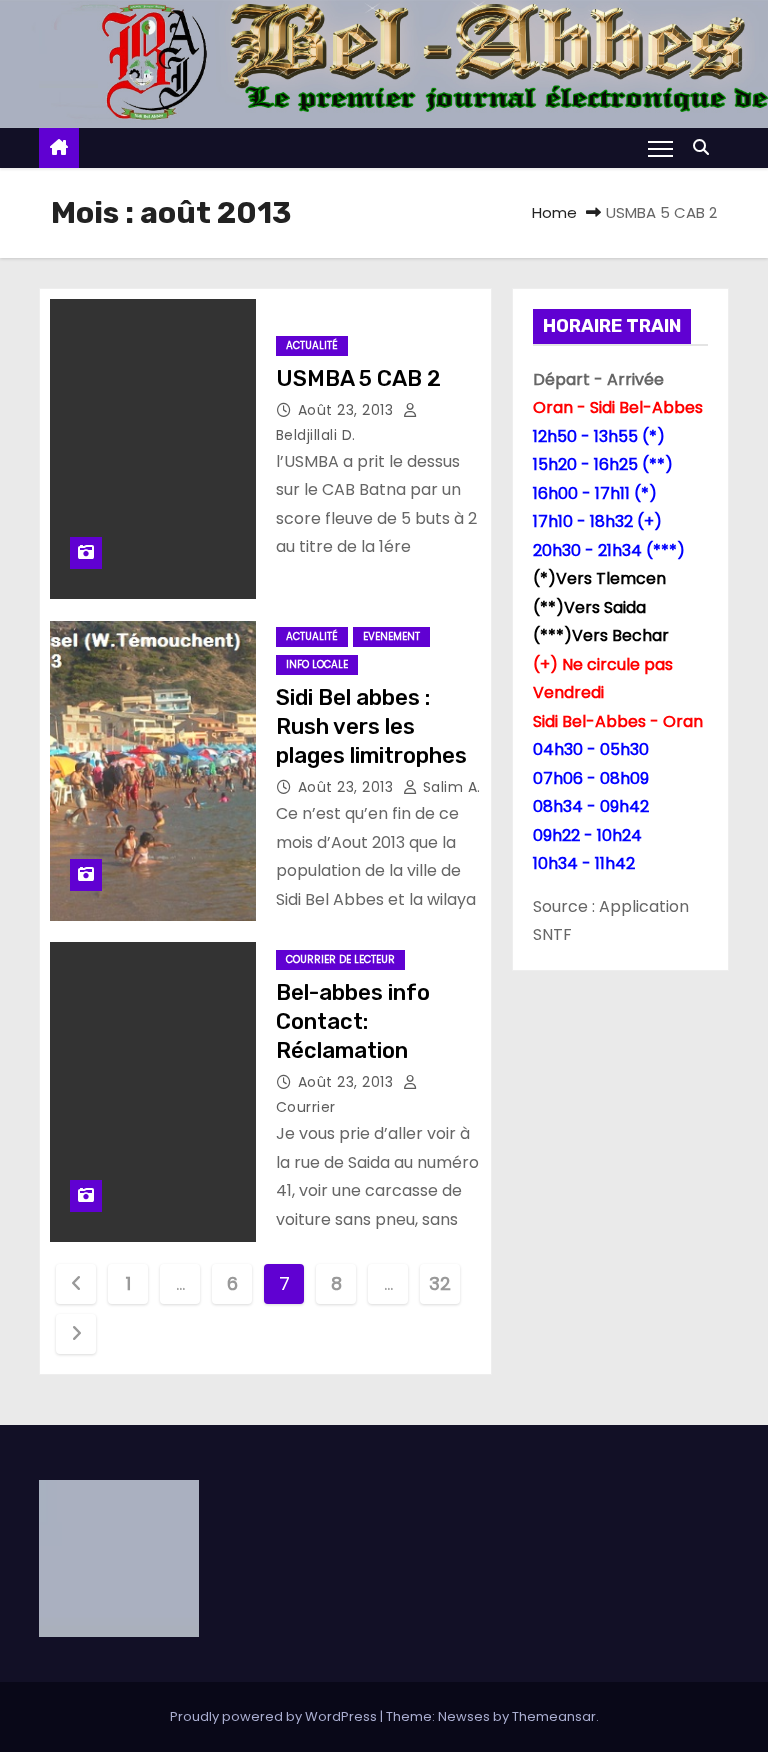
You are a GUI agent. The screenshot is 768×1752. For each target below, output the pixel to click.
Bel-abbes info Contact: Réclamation (353, 1022)
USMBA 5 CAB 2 (358, 378)
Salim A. (449, 787)
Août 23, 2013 (348, 410)
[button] (706, 147)
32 (439, 1283)
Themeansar (554, 1716)
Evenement (391, 636)
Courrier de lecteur (340, 959)
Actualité (312, 345)
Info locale (317, 664)
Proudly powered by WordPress (275, 1716)
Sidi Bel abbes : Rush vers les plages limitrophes (371, 727)
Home (554, 212)
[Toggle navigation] (660, 148)
